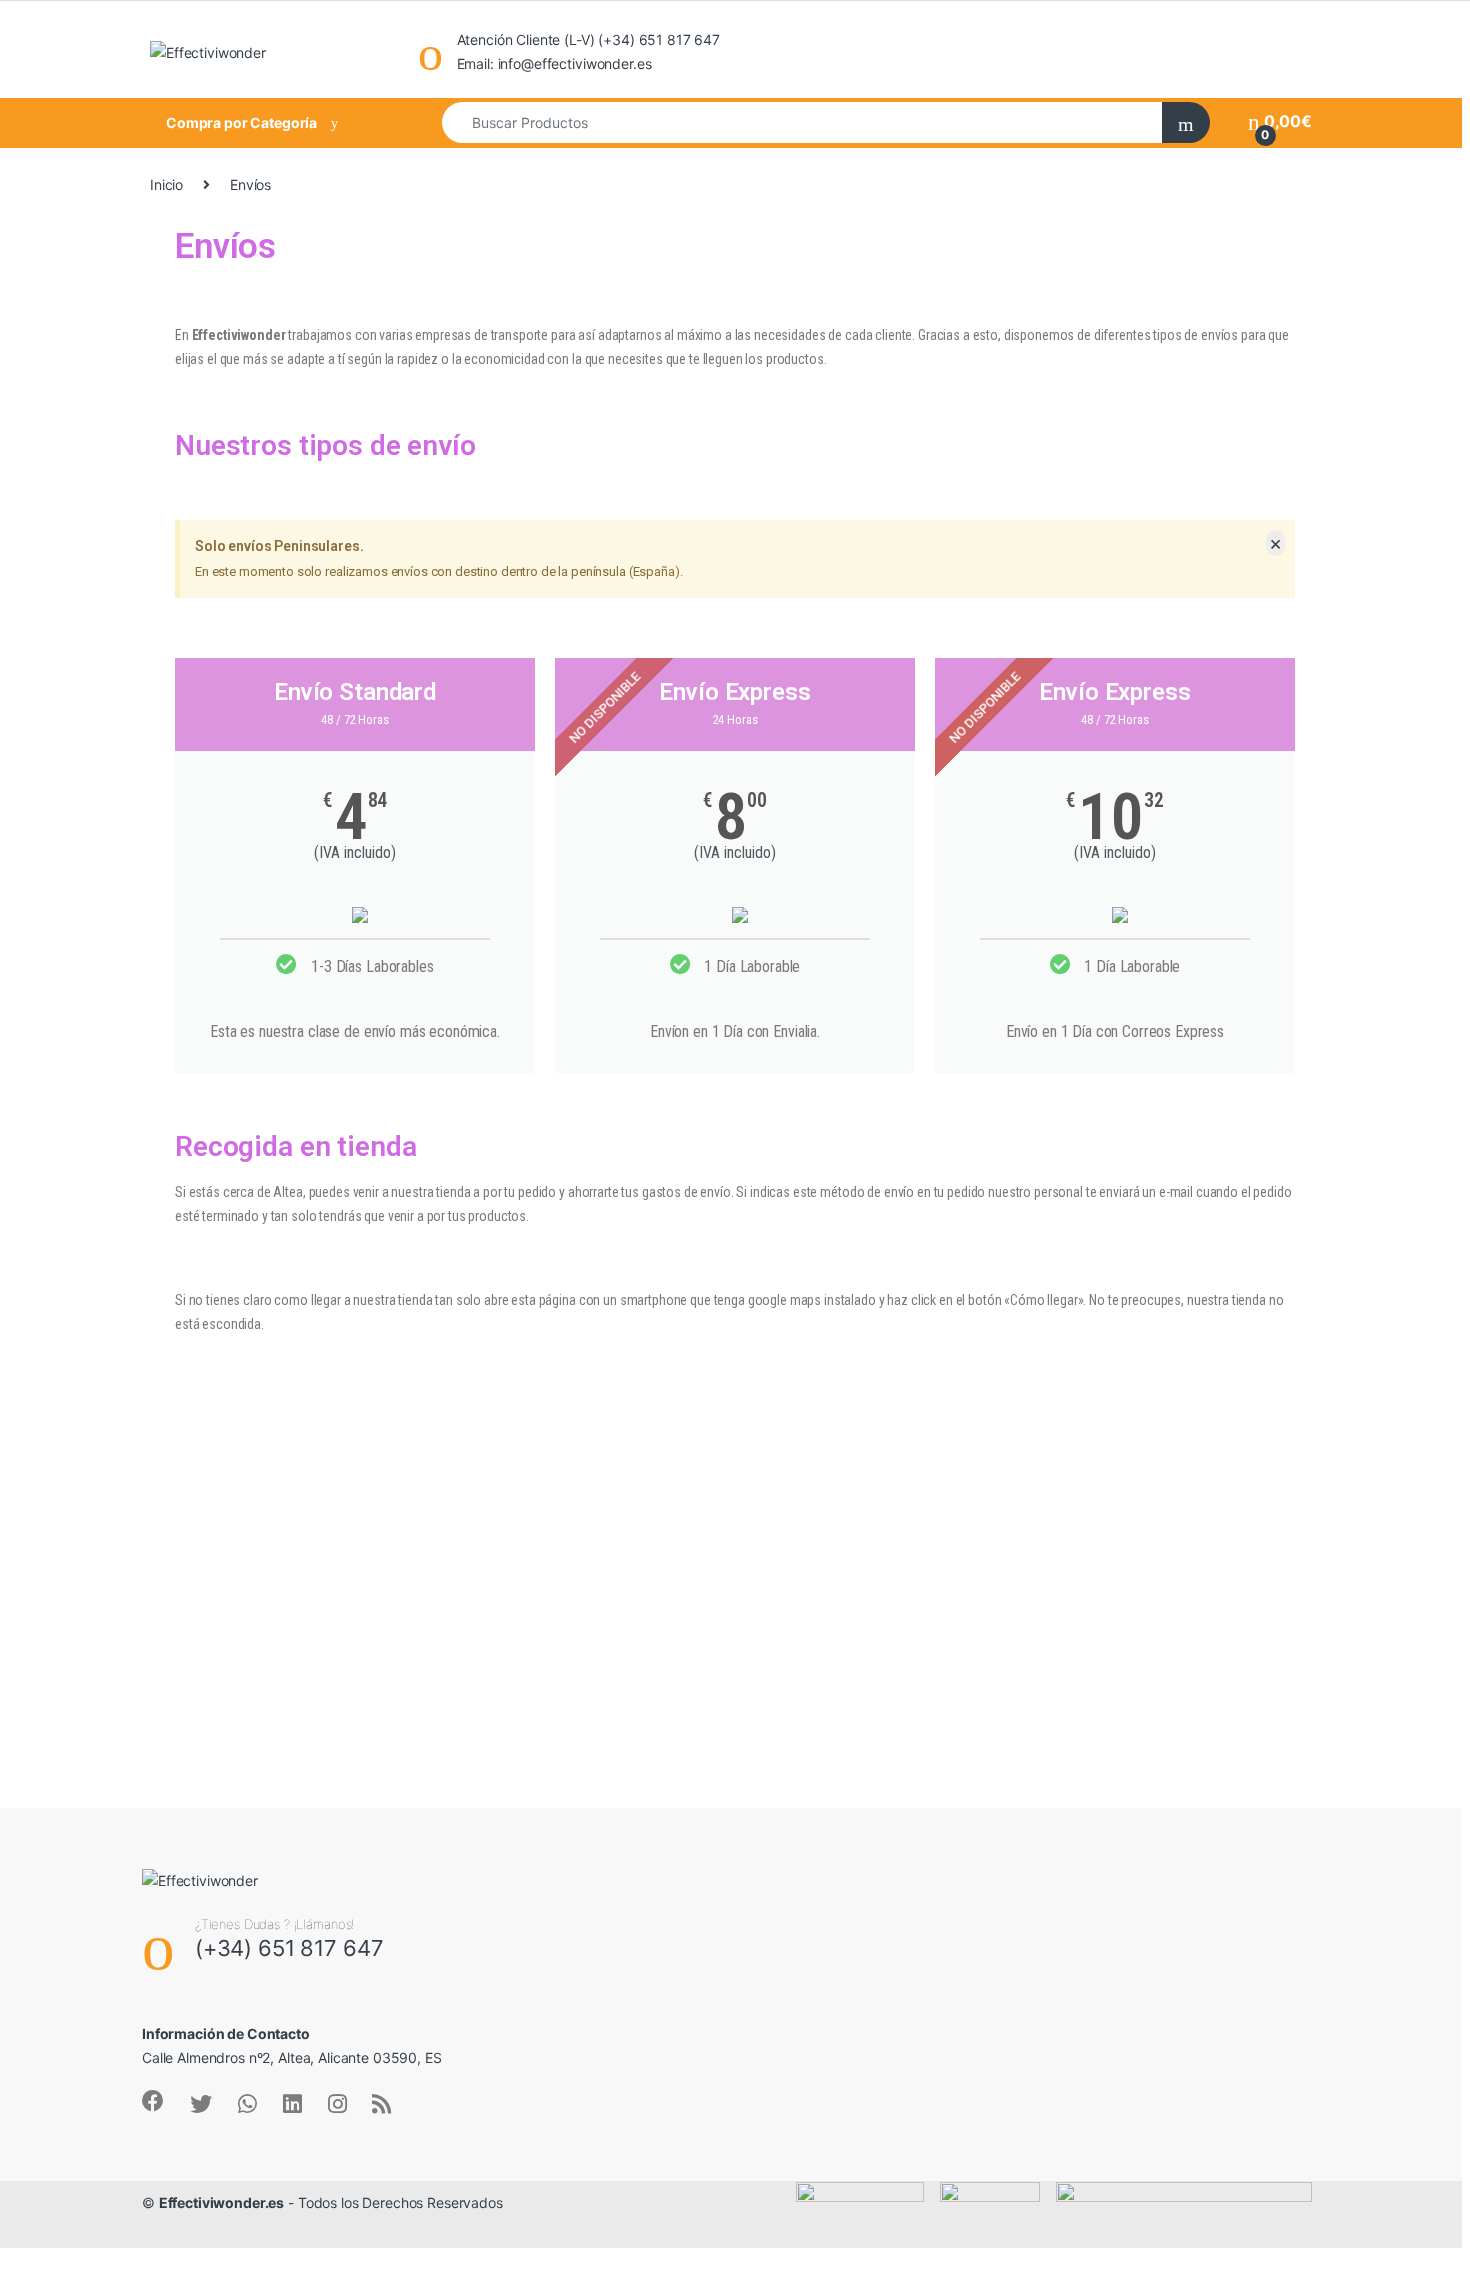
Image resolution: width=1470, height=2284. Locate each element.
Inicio (166, 184)
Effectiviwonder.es (221, 2202)
